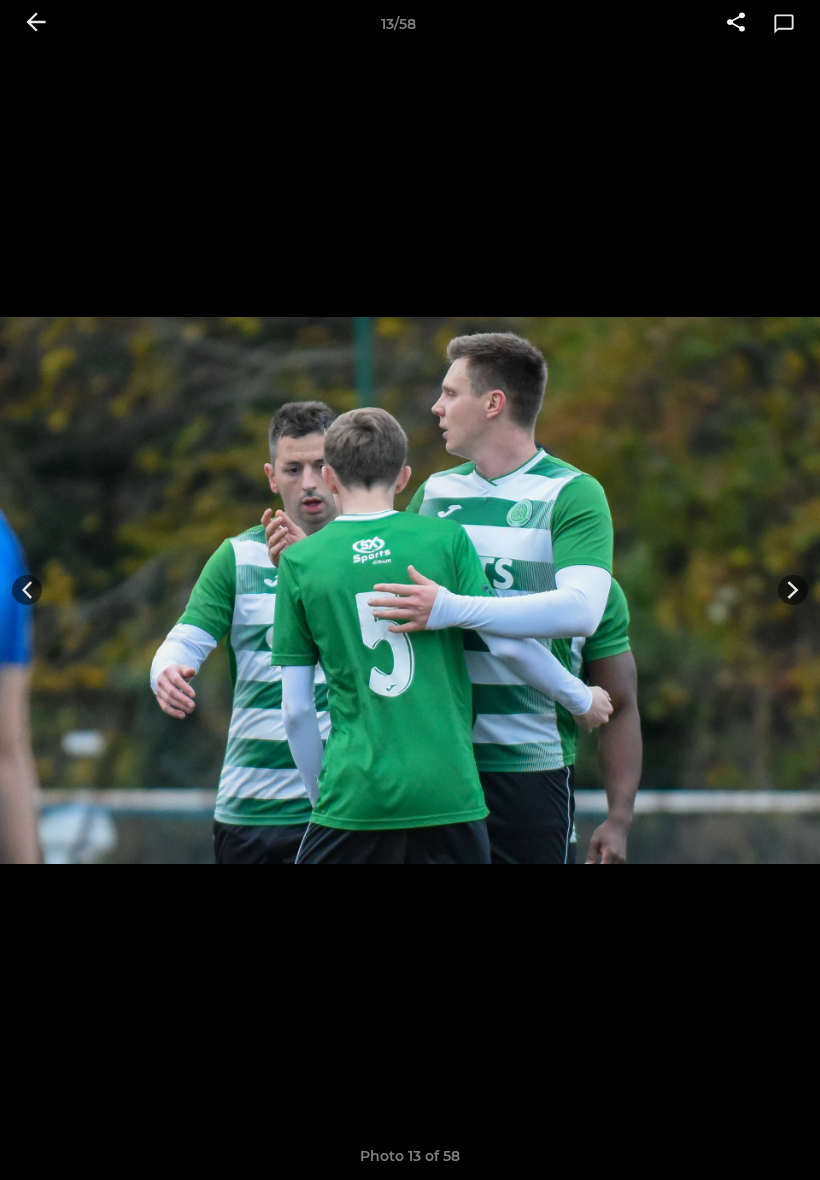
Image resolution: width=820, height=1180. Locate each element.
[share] (736, 24)
